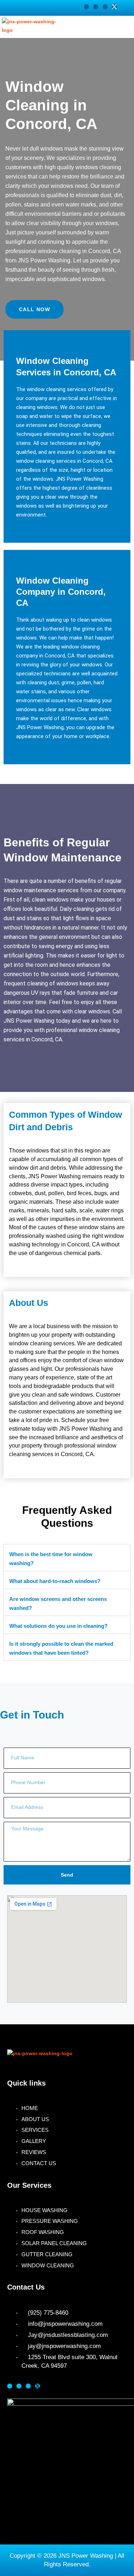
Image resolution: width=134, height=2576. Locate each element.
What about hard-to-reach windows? (55, 1581)
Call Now (34, 309)
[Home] (86, 7)
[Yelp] (96, 7)
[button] (120, 27)
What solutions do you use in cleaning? (58, 1626)
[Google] (105, 7)
